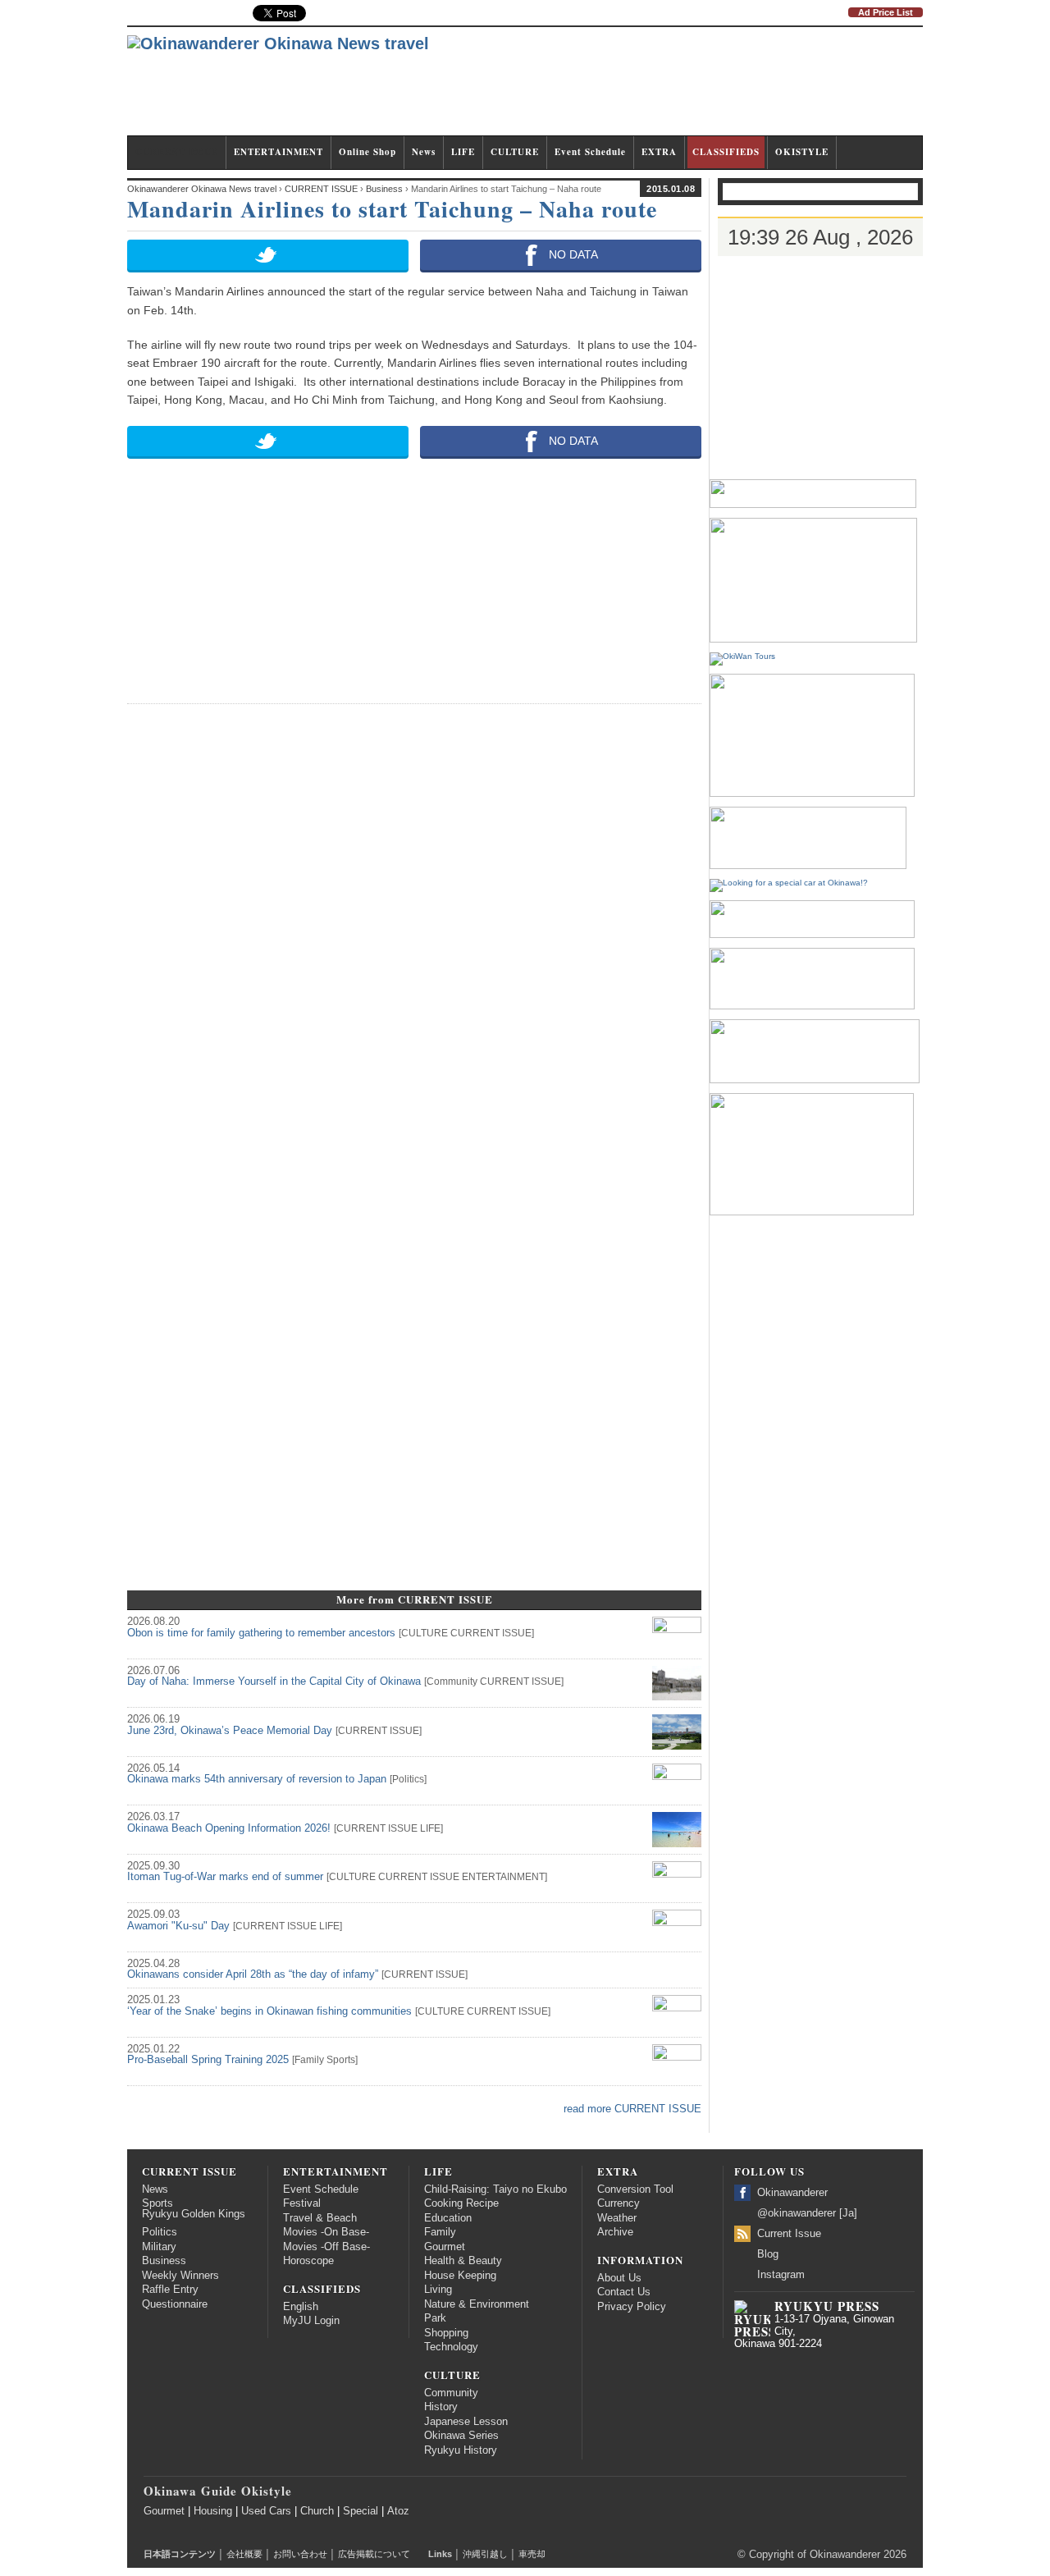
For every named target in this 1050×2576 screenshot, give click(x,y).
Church (317, 2511)
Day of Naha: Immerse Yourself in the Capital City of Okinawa (274, 1681)
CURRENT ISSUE (177, 152)
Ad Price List (886, 12)
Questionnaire (175, 2304)
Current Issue (789, 2234)
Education (448, 2218)
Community (452, 1681)
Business (164, 2261)
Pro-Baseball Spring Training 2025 (208, 2060)
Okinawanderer (792, 2193)
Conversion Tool (635, 2189)
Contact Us (624, 2292)
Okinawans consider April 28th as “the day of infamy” (253, 1974)
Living (438, 2290)
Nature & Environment (477, 2304)
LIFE (463, 152)
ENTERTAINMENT (278, 152)
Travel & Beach (320, 2218)
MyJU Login (311, 2321)
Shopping (446, 2333)
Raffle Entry (170, 2290)
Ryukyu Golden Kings (194, 2214)
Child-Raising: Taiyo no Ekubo (495, 2189)
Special (361, 2511)
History (441, 2407)
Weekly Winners (180, 2276)
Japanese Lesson (466, 2422)
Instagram (781, 2275)
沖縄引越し (485, 2554)
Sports (341, 2060)
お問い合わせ (300, 2554)
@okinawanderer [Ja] (807, 2213)
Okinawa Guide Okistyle (218, 2491)
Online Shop (367, 152)
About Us (619, 2278)
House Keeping (460, 2276)
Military (159, 2247)
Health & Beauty (463, 2261)
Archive (615, 2232)
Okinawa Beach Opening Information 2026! (229, 1828)
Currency (619, 2203)
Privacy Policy (632, 2307)
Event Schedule (590, 152)
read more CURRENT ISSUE (632, 2109)
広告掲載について (374, 2554)
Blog (768, 2254)
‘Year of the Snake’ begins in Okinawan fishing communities (269, 2011)
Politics (408, 1779)
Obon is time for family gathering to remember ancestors (261, 1633)
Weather (617, 2218)
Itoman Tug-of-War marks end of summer (225, 1877)
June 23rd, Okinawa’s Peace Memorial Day (230, 1731)
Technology (451, 2347)
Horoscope (308, 2261)
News (424, 152)
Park (435, 2318)
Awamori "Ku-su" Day (178, 1926)
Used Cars (266, 2511)
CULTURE (515, 152)
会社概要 (244, 2554)
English (301, 2307)
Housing (213, 2511)
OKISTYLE (802, 152)
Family (309, 2060)
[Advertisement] (624, 89)
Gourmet (445, 2247)
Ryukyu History (461, 2450)
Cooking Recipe (461, 2203)
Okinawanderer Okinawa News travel (202, 189)
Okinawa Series (461, 2436)
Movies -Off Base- (326, 2247)
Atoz (398, 2511)
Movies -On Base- (326, 2232)
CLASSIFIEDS (726, 152)
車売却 (532, 2554)
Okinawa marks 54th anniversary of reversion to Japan (257, 1779)
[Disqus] (414, 923)
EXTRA (659, 152)
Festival (302, 2203)
